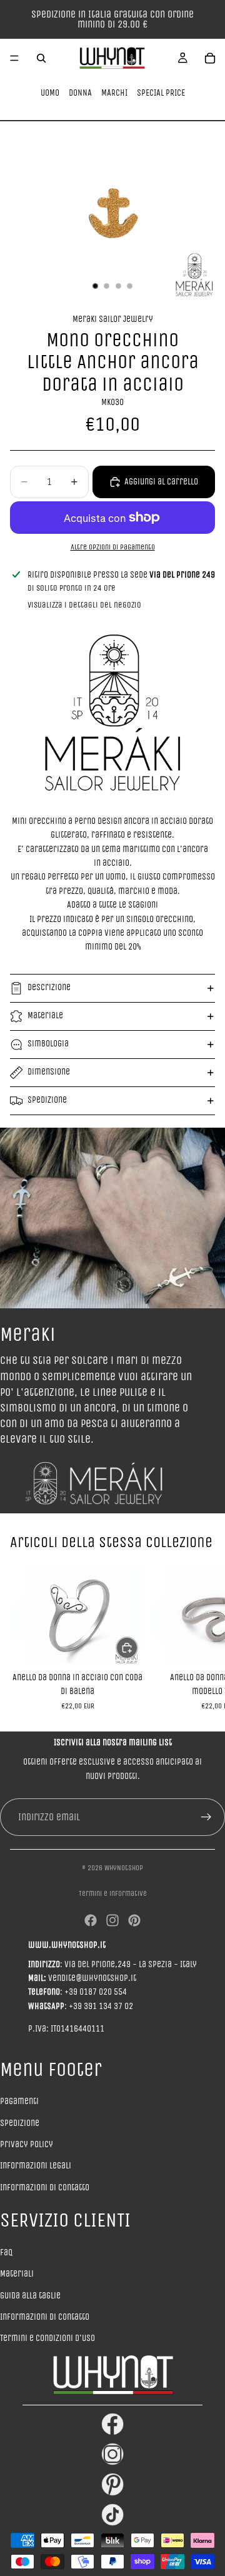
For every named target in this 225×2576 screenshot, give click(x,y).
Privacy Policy (27, 2144)
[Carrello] (210, 58)
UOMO (50, 93)
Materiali (17, 2274)
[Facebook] (91, 1920)
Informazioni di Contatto (45, 2317)
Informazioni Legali (36, 2166)
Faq (6, 2253)
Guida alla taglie (30, 2296)
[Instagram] (112, 1920)
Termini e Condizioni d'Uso (47, 2338)
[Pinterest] (134, 1920)
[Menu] (14, 58)
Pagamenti (19, 2101)
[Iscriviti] (206, 1817)
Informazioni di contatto (45, 2188)
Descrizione (49, 987)
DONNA (80, 93)
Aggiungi (137, 1647)
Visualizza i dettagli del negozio (84, 605)
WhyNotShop (124, 1868)
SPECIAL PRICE (161, 93)
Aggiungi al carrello (161, 482)
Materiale (45, 1015)
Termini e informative (113, 1893)
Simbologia (48, 1044)
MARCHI (114, 93)
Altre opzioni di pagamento (113, 547)
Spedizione (47, 1100)
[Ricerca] (41, 58)
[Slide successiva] (201, 1637)
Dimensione (49, 1072)
